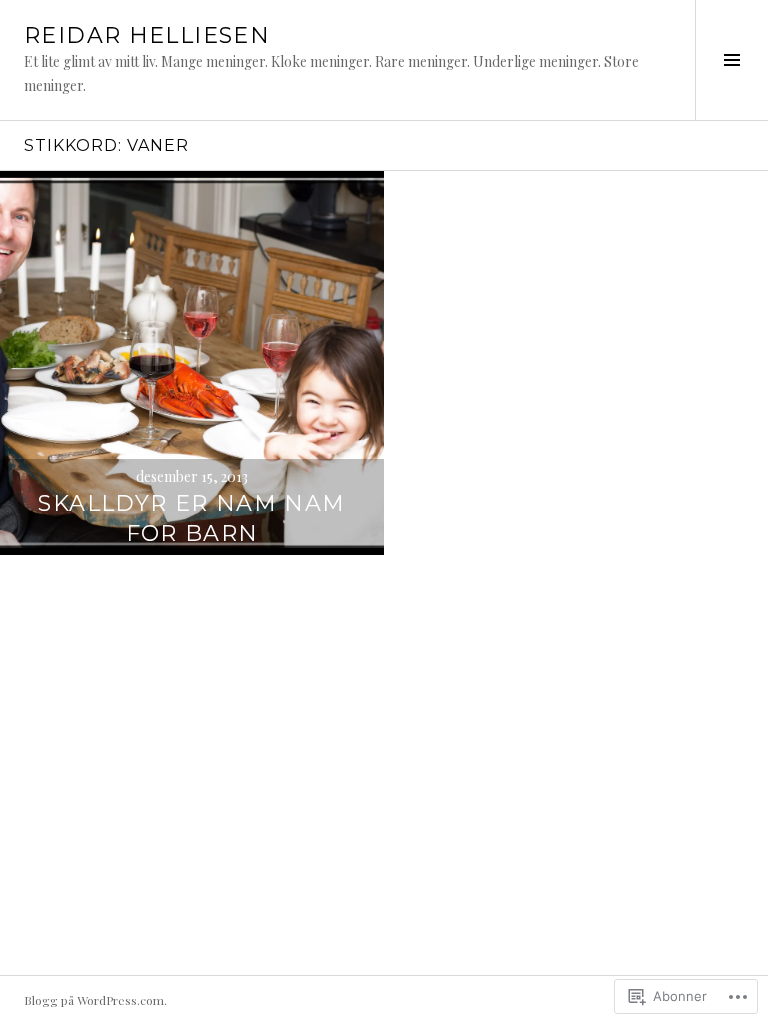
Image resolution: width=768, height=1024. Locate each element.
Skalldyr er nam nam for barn (191, 518)
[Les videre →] (192, 363)
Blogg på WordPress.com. (95, 1000)
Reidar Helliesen (147, 35)
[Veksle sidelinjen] (731, 60)
